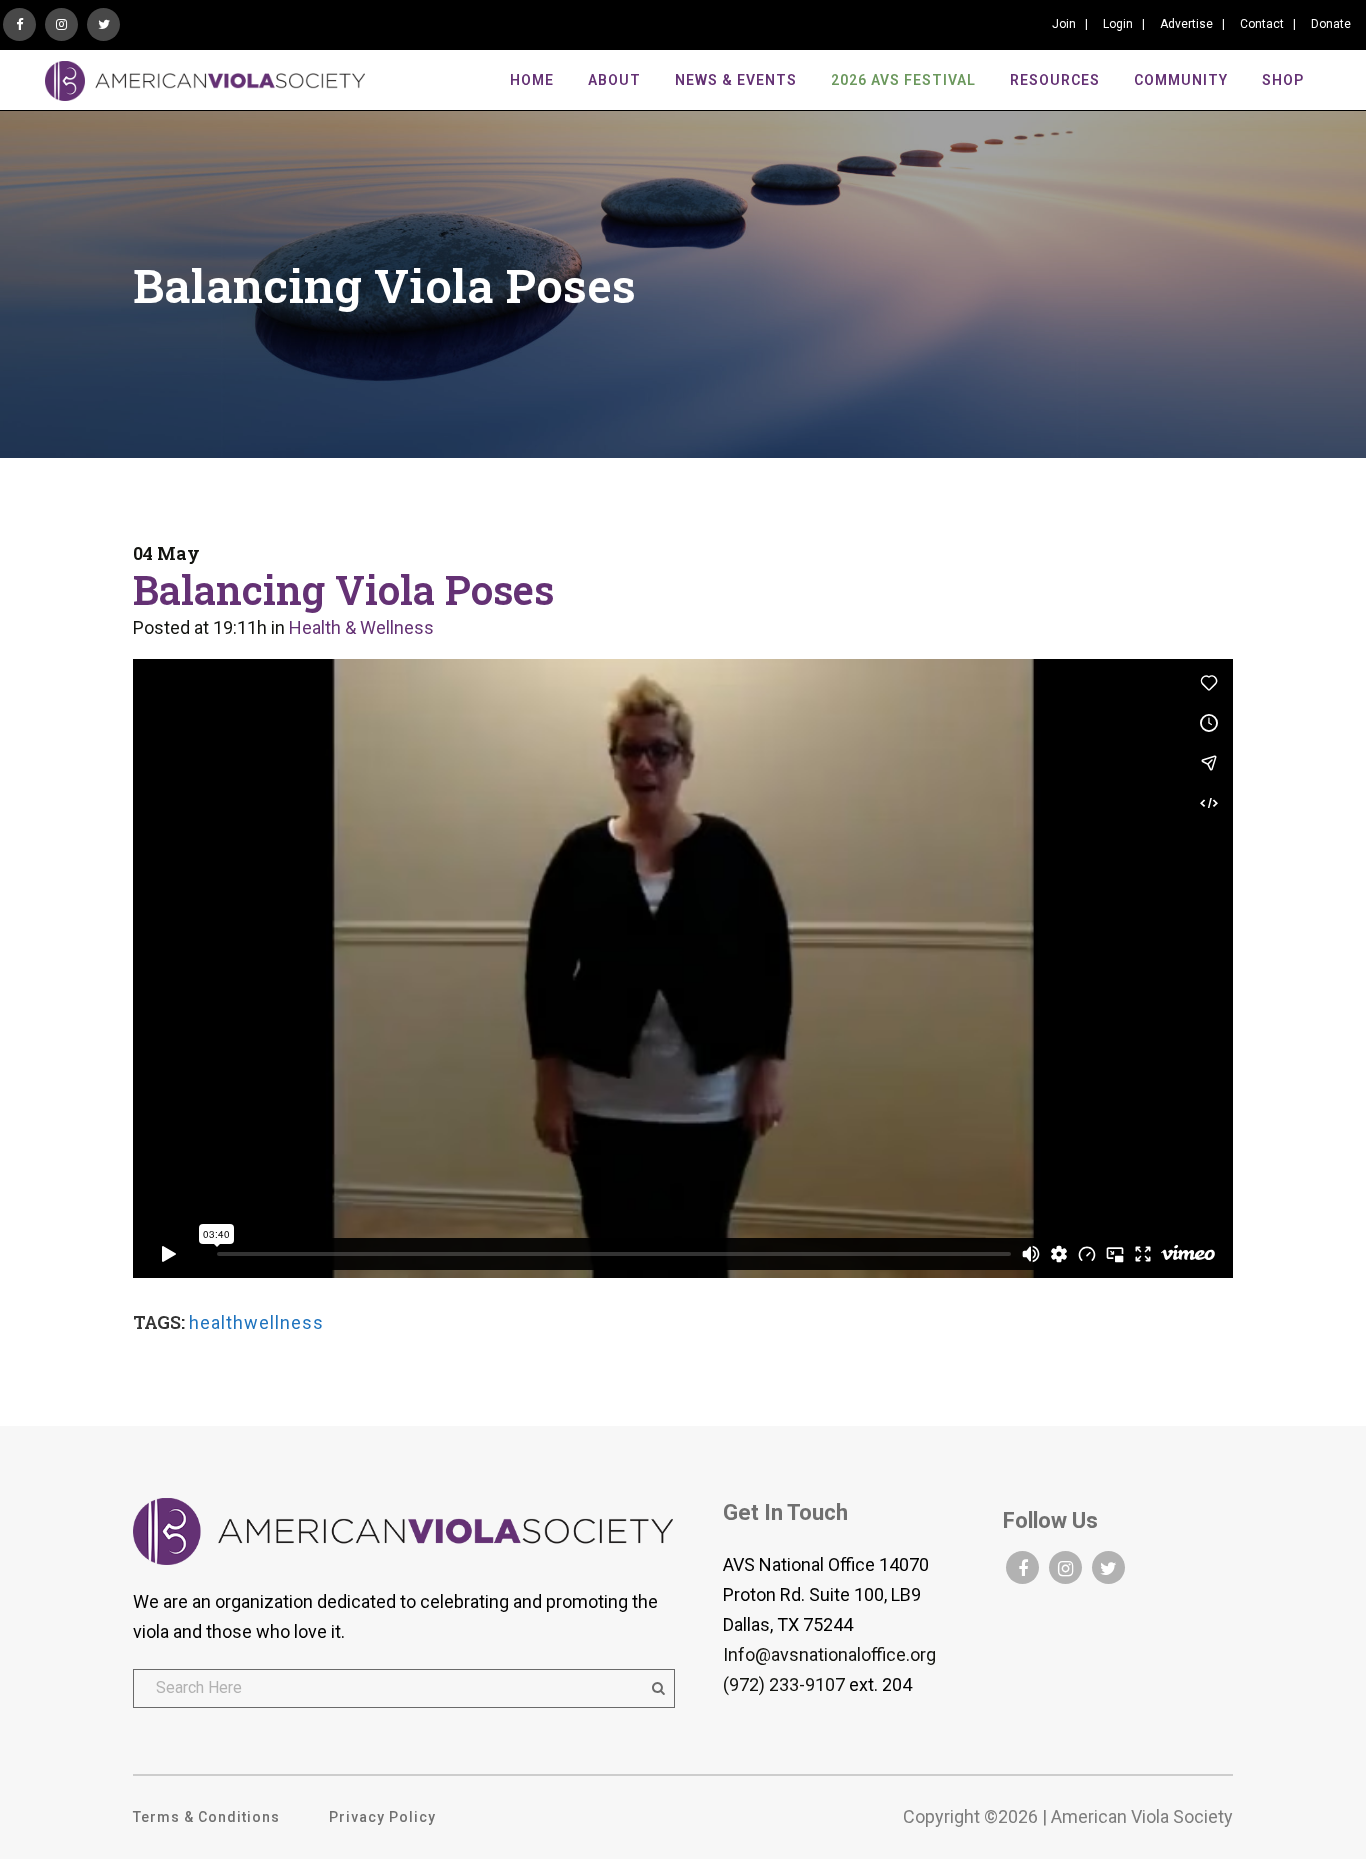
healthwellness (256, 1322)
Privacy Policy (382, 1817)
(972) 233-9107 (784, 1684)
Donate (1331, 24)
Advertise (1186, 24)
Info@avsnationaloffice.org (829, 1654)
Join (1064, 24)
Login (1118, 24)
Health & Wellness (361, 627)
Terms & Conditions (206, 1817)
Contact (1262, 24)
